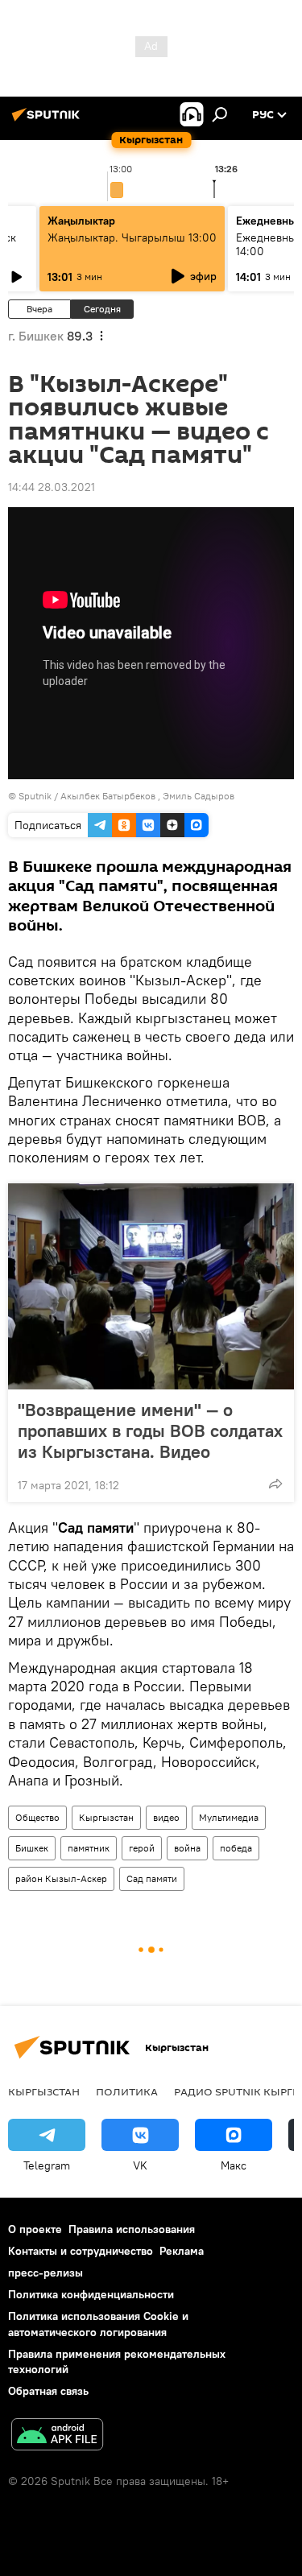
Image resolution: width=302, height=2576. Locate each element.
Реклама (182, 2251)
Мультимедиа (229, 1817)
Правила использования (132, 2229)
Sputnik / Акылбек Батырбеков (87, 796)
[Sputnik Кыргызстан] (48, 121)
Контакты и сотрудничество (81, 2251)
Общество (37, 1817)
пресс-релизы (46, 2273)
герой (142, 1848)
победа (236, 1848)
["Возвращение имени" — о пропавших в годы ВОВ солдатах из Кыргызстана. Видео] (151, 1286)
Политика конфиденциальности (91, 2294)
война (187, 1848)
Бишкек (32, 1848)
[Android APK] (57, 2436)
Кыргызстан (106, 1817)
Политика (127, 2091)
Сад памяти (152, 1878)
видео (166, 1817)
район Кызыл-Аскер (61, 1878)
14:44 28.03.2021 (52, 487)
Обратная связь (48, 2391)
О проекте (35, 2229)
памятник (89, 1848)
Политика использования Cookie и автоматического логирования (98, 2324)
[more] (275, 1484)
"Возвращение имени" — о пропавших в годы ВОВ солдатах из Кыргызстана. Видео (150, 1430)
